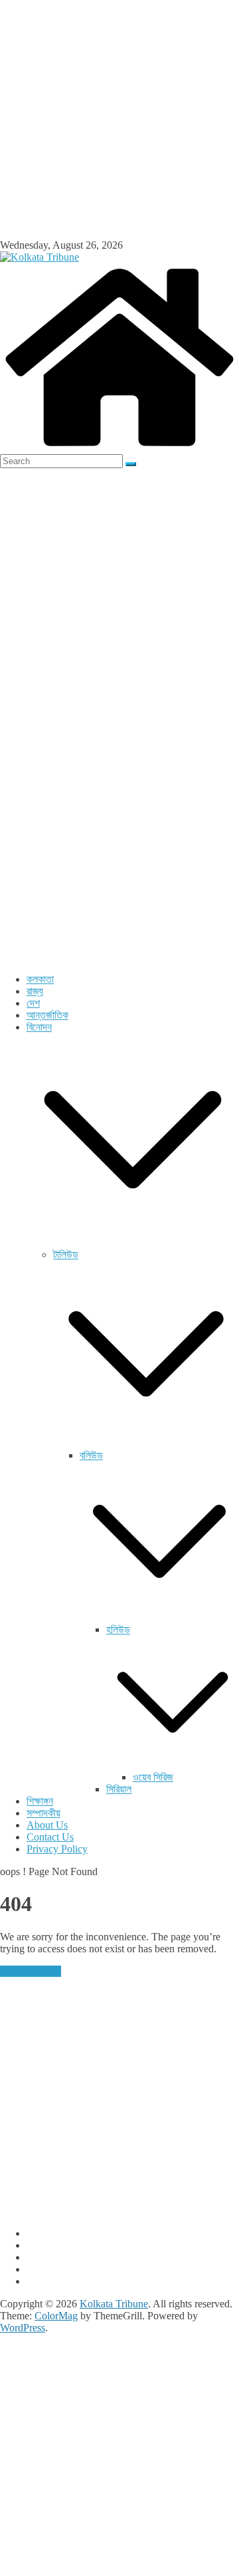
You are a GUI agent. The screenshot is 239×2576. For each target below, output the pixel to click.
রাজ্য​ (35, 991)
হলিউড (118, 1629)
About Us (47, 1825)
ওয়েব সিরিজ (153, 1777)
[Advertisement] (119, 120)
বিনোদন (39, 1027)
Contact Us (50, 1837)
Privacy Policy (57, 1849)
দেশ (33, 1003)
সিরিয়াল (119, 1789)
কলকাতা (40, 979)
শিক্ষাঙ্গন (40, 1801)
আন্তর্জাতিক (47, 1015)
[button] (133, 1242)
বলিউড (91, 1455)
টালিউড (66, 1254)
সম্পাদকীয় (43, 1813)
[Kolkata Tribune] (119, 448)
